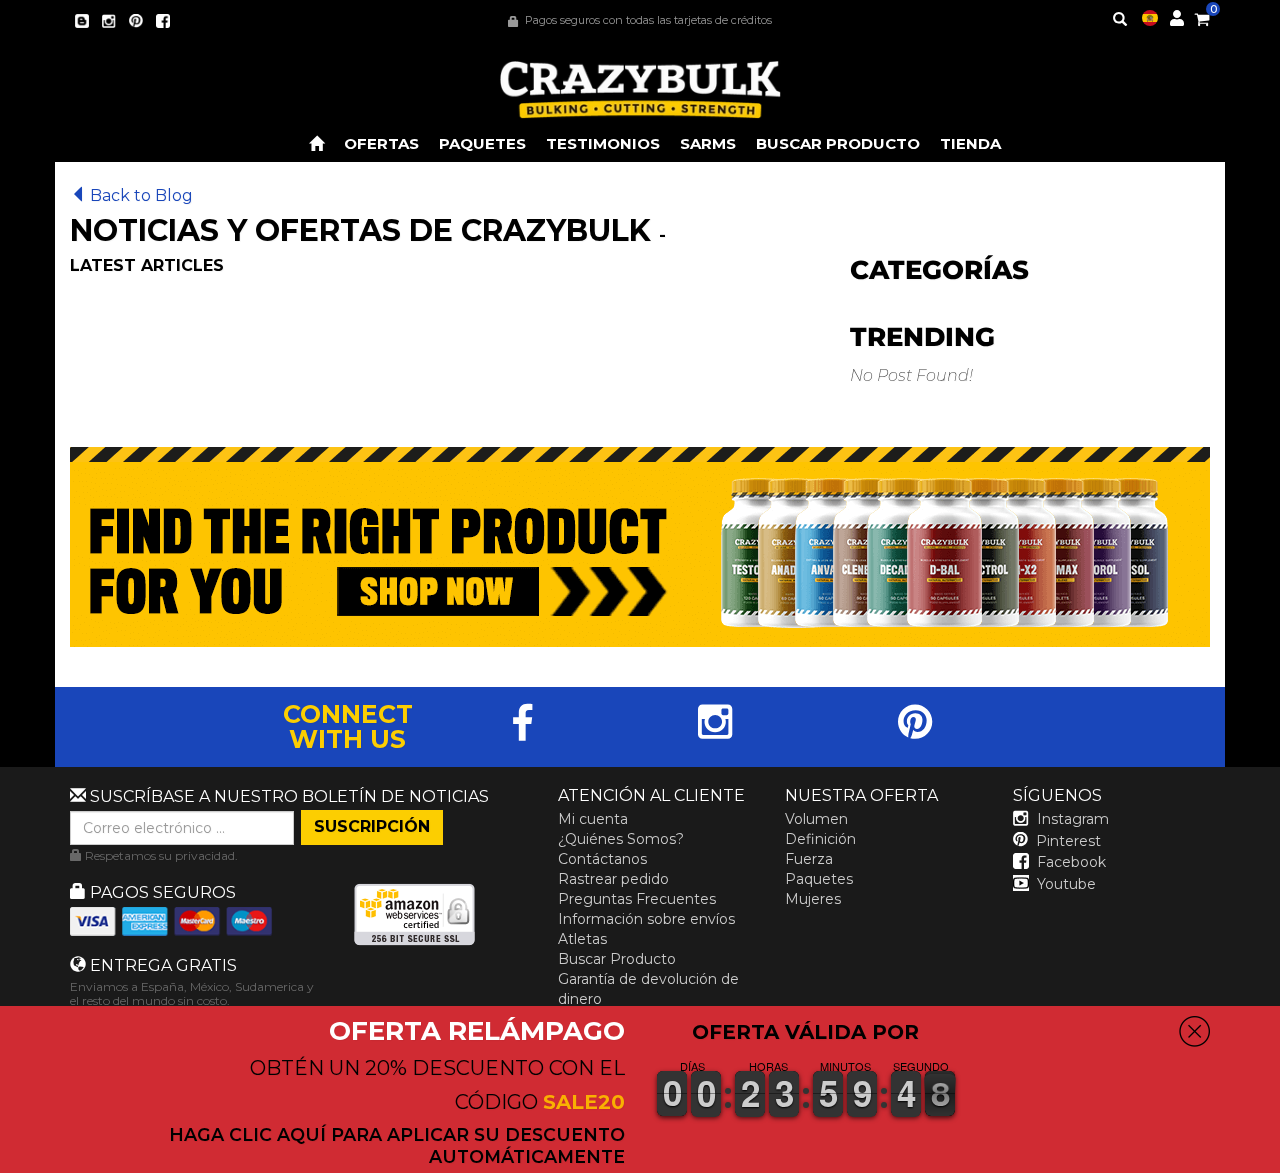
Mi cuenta (593, 819)
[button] (1279, 1159)
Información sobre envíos (646, 919)
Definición (820, 839)
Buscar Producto (617, 959)
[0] (1202, 16)
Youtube (1066, 884)
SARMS (708, 143)
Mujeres (813, 899)
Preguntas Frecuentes (637, 899)
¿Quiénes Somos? (621, 839)
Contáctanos (602, 859)
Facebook (1071, 862)
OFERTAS (381, 143)
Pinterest (1068, 841)
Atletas (582, 939)
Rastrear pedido (613, 879)
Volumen (816, 819)
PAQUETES (482, 143)
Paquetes (819, 879)
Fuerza (809, 859)
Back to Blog (141, 195)
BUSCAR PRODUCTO (838, 143)
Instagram (1073, 819)
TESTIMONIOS (603, 143)
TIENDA (970, 143)
